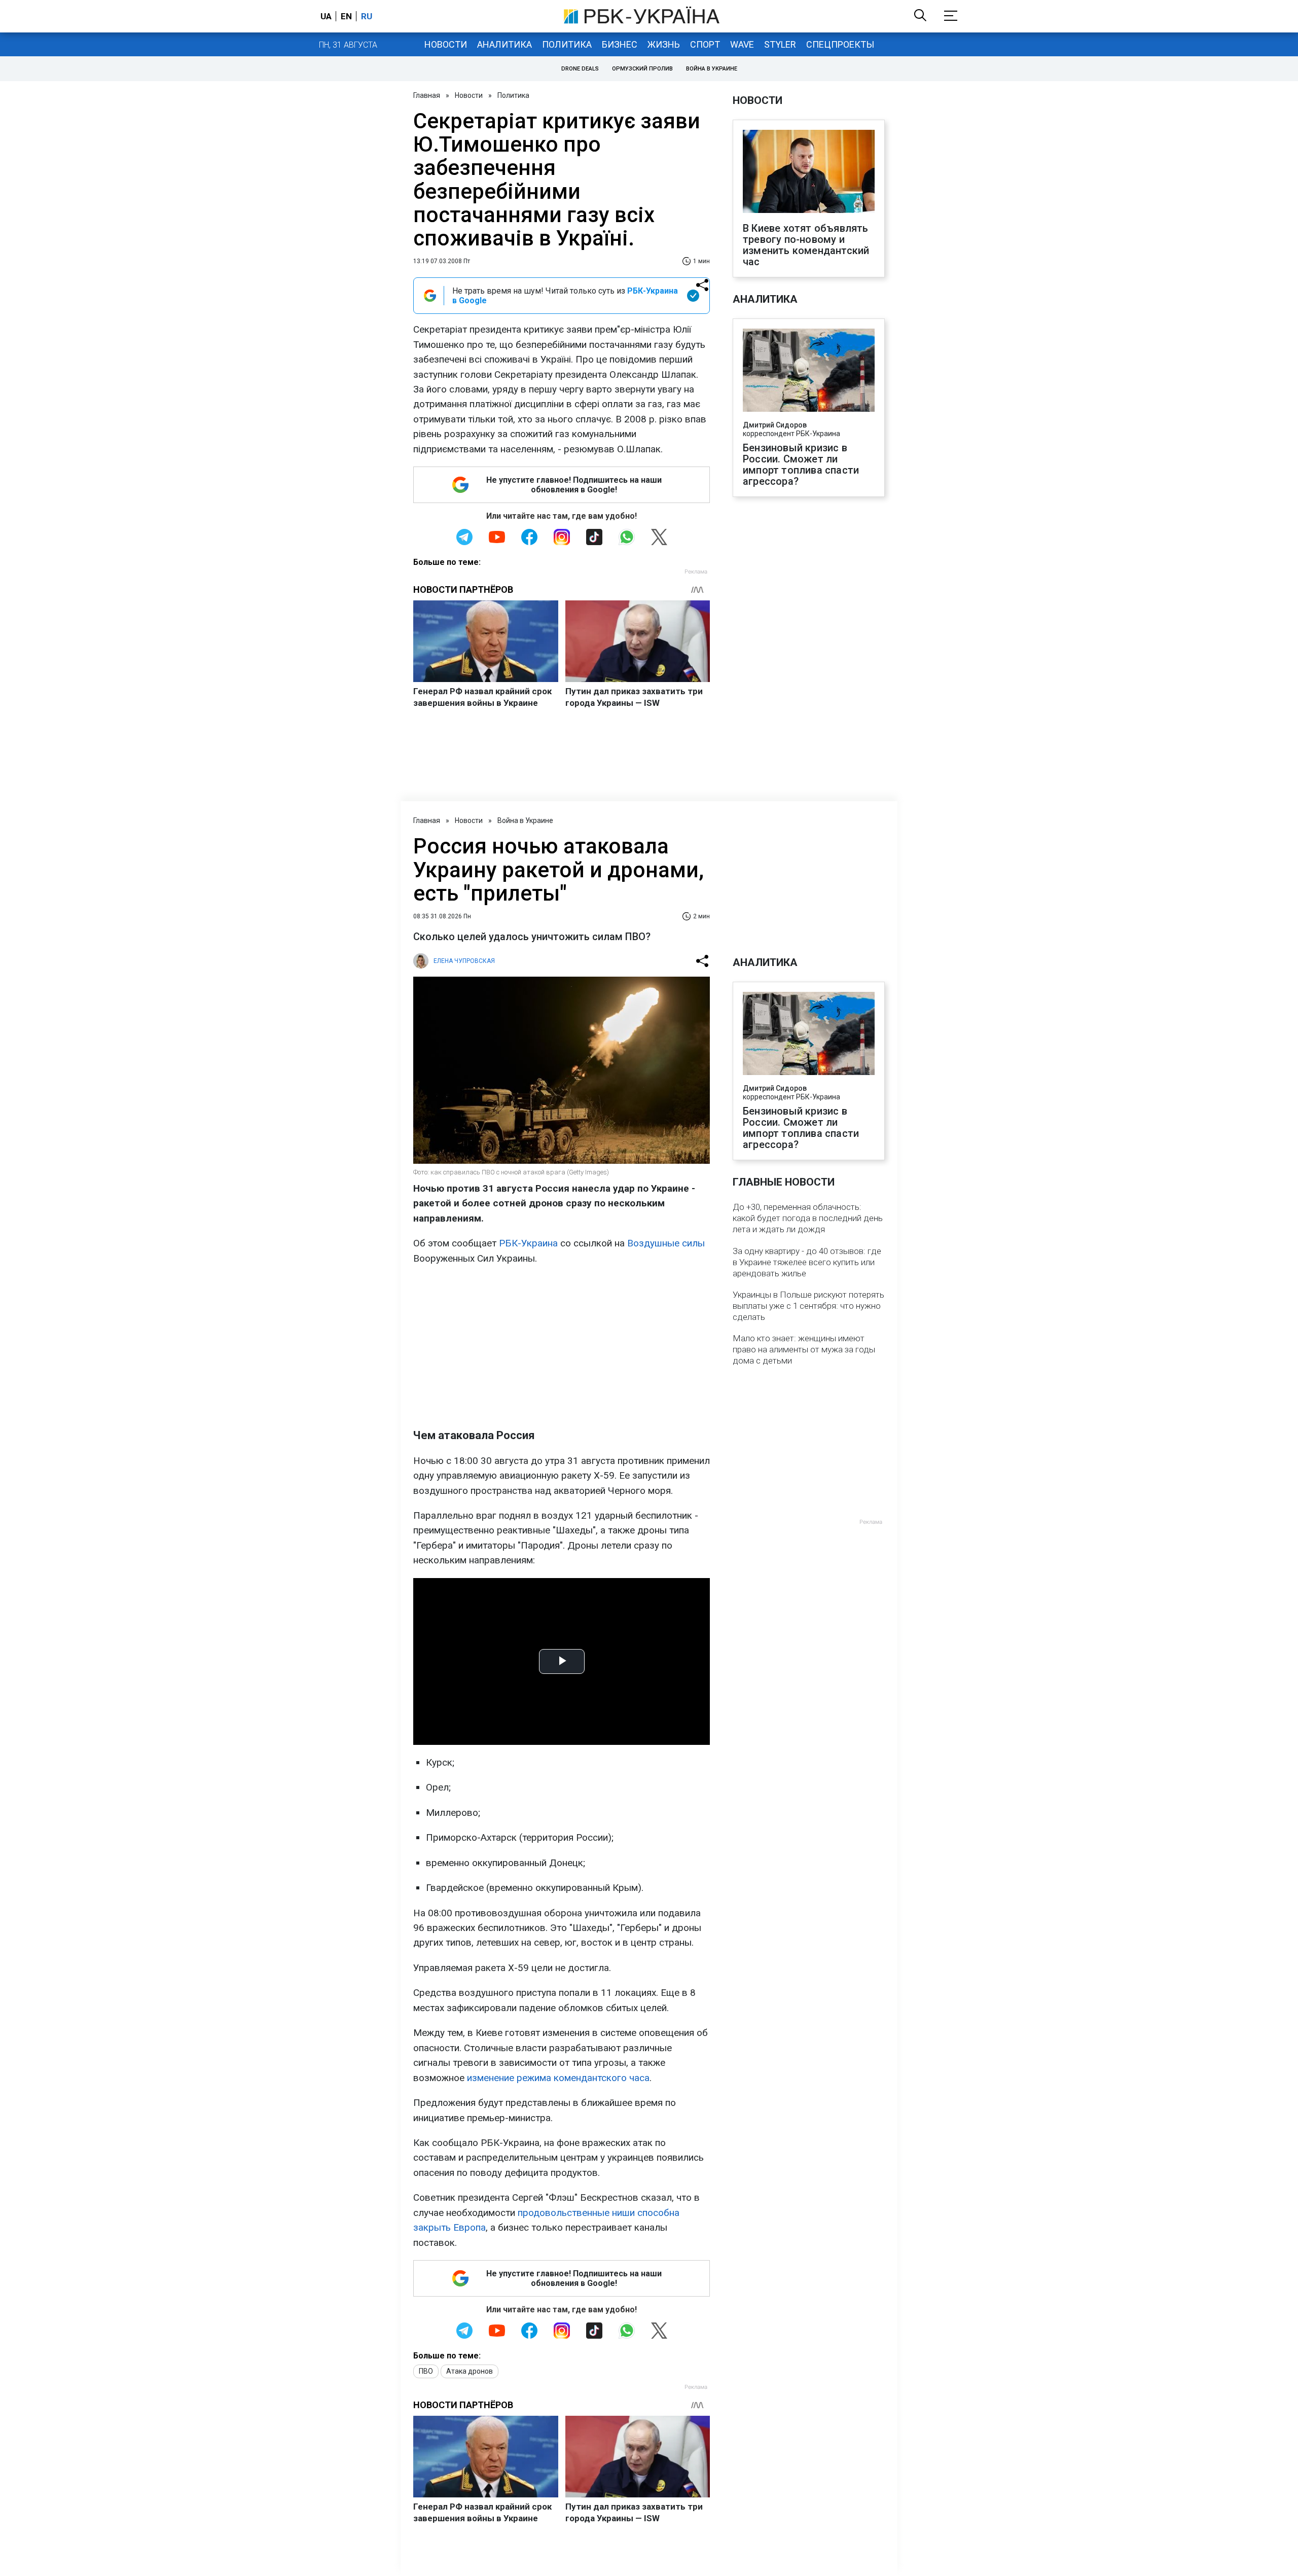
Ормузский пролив (642, 69)
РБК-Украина (528, 1243)
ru (367, 16)
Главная (427, 95)
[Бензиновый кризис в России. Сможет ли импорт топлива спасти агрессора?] (809, 371)
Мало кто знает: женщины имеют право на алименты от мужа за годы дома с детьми (804, 1349)
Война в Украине (712, 69)
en (346, 16)
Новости (446, 44)
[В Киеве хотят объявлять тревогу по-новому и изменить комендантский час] (809, 172)
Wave (742, 44)
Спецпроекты (840, 44)
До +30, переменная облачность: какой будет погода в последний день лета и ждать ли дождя (808, 1218)
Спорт (705, 44)
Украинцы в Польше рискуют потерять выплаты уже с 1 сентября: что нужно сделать (808, 1306)
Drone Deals (580, 69)
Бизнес (620, 44)
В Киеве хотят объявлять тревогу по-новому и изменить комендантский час (806, 245)
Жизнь (664, 44)
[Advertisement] (562, 1347)
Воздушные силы (666, 1243)
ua (326, 16)
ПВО (426, 2371)
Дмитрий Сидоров (775, 425)
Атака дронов (470, 2371)
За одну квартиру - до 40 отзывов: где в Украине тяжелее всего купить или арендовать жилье (807, 1262)
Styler (780, 44)
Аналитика (504, 44)
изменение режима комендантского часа (558, 2078)
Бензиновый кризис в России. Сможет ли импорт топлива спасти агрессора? (801, 464)
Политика (567, 44)
